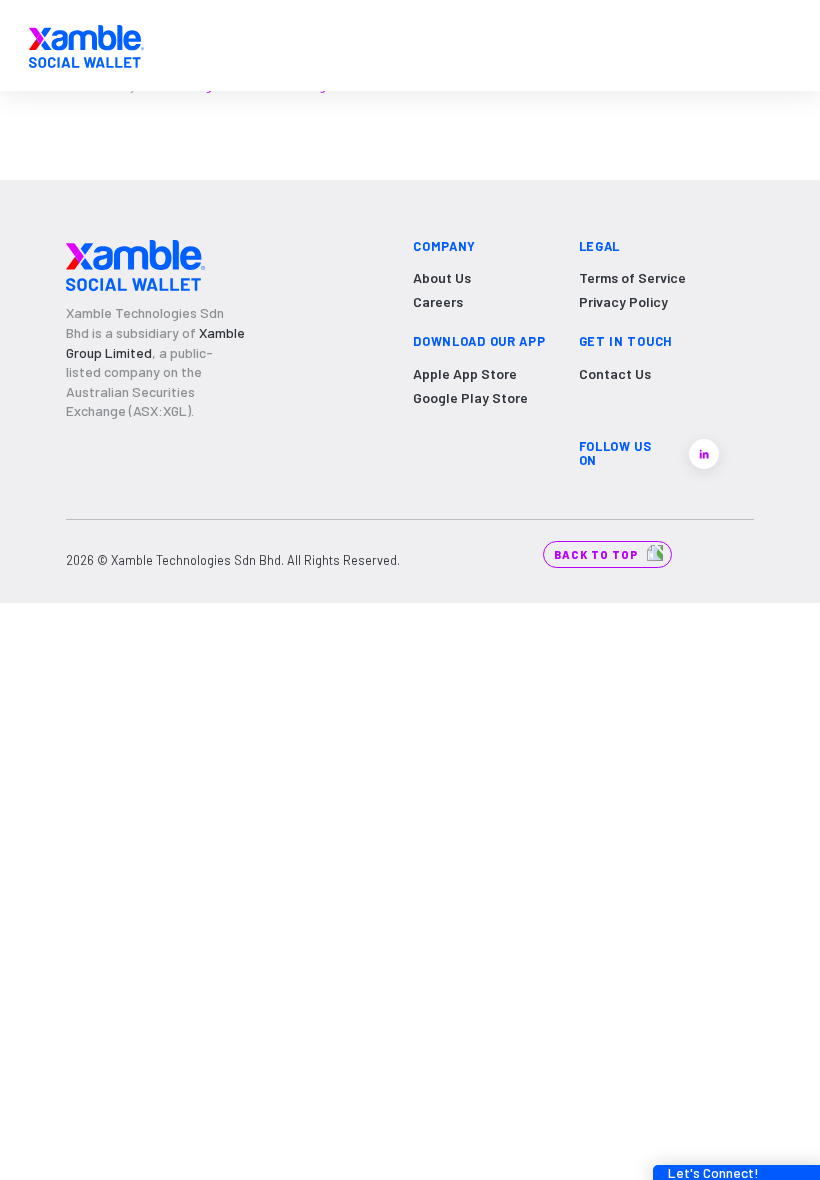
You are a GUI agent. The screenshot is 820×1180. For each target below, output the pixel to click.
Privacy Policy (623, 301)
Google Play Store (470, 397)
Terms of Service (632, 277)
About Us (442, 277)
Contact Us (615, 373)
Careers (438, 301)
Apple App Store (465, 373)
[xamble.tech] (86, 45)
